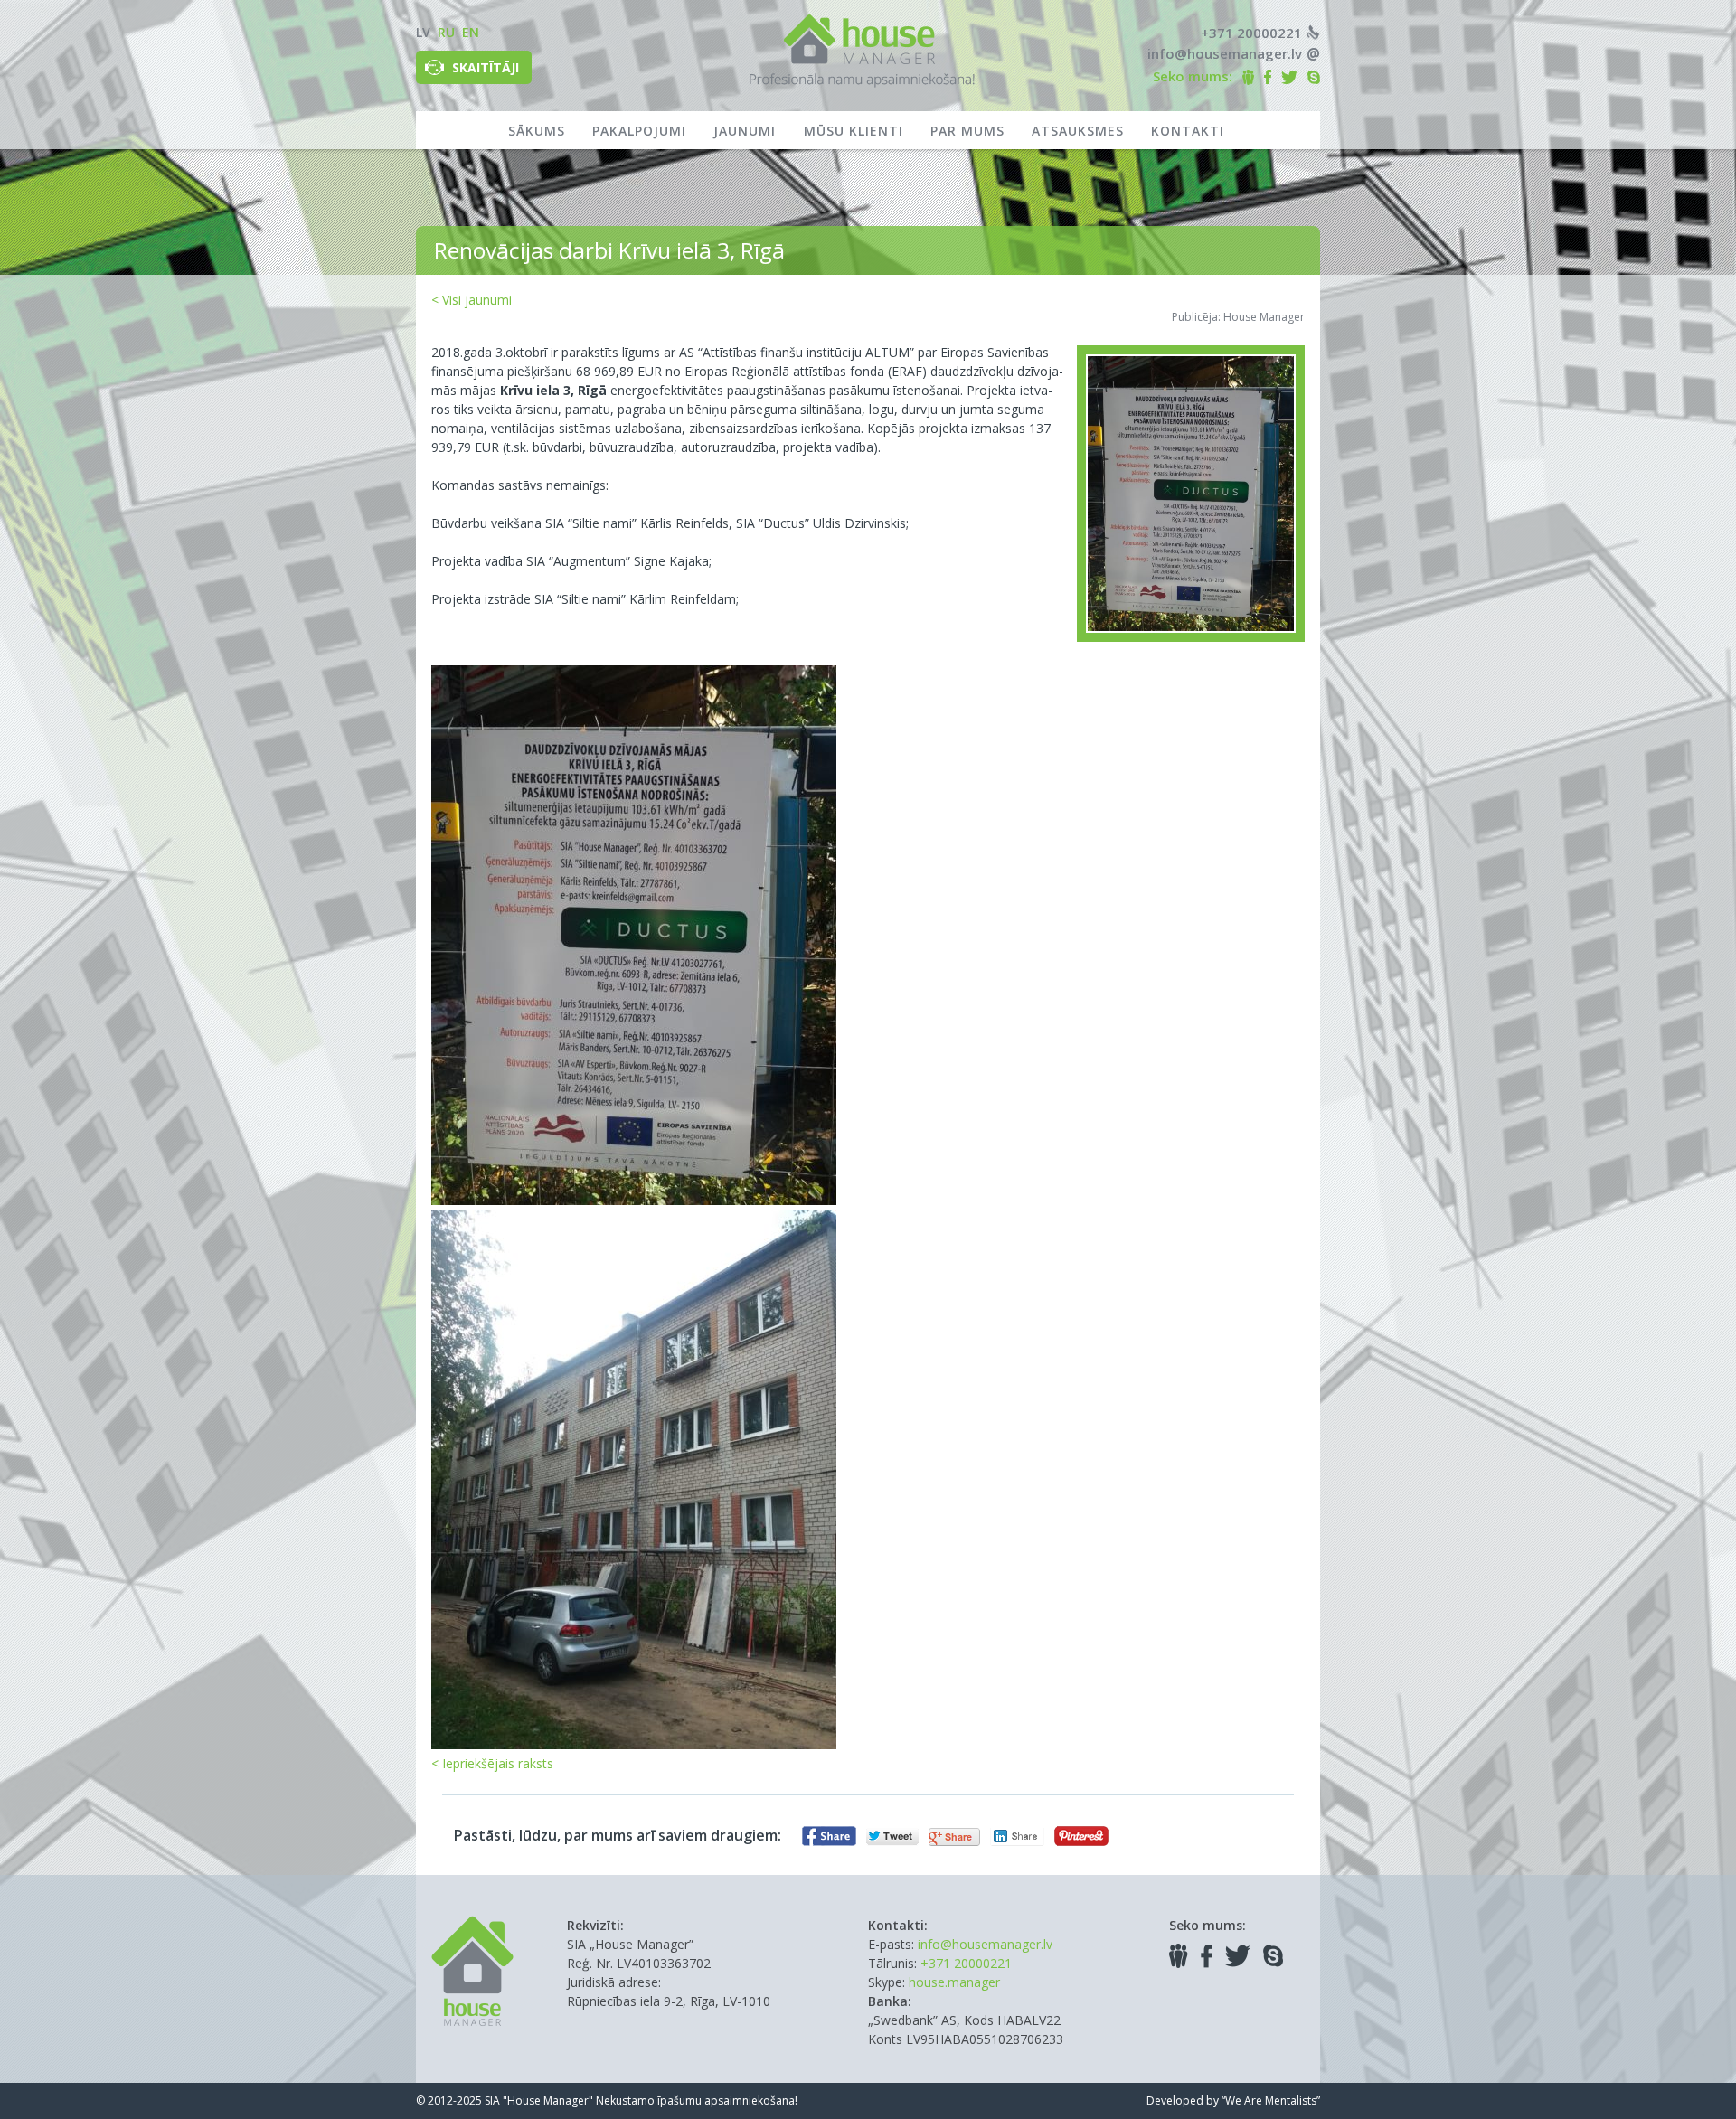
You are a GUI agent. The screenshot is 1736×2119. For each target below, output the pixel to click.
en (471, 32)
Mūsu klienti (854, 131)
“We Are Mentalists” (1271, 2100)
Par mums (967, 131)
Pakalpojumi (639, 131)
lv (423, 32)
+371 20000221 (1251, 33)
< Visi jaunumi (472, 300)
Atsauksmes (1078, 131)
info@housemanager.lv (1225, 53)
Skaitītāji (486, 67)
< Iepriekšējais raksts (492, 1763)
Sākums (537, 131)
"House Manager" (548, 2100)
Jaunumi (745, 131)
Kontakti (1188, 131)
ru (446, 32)
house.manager (954, 1982)
